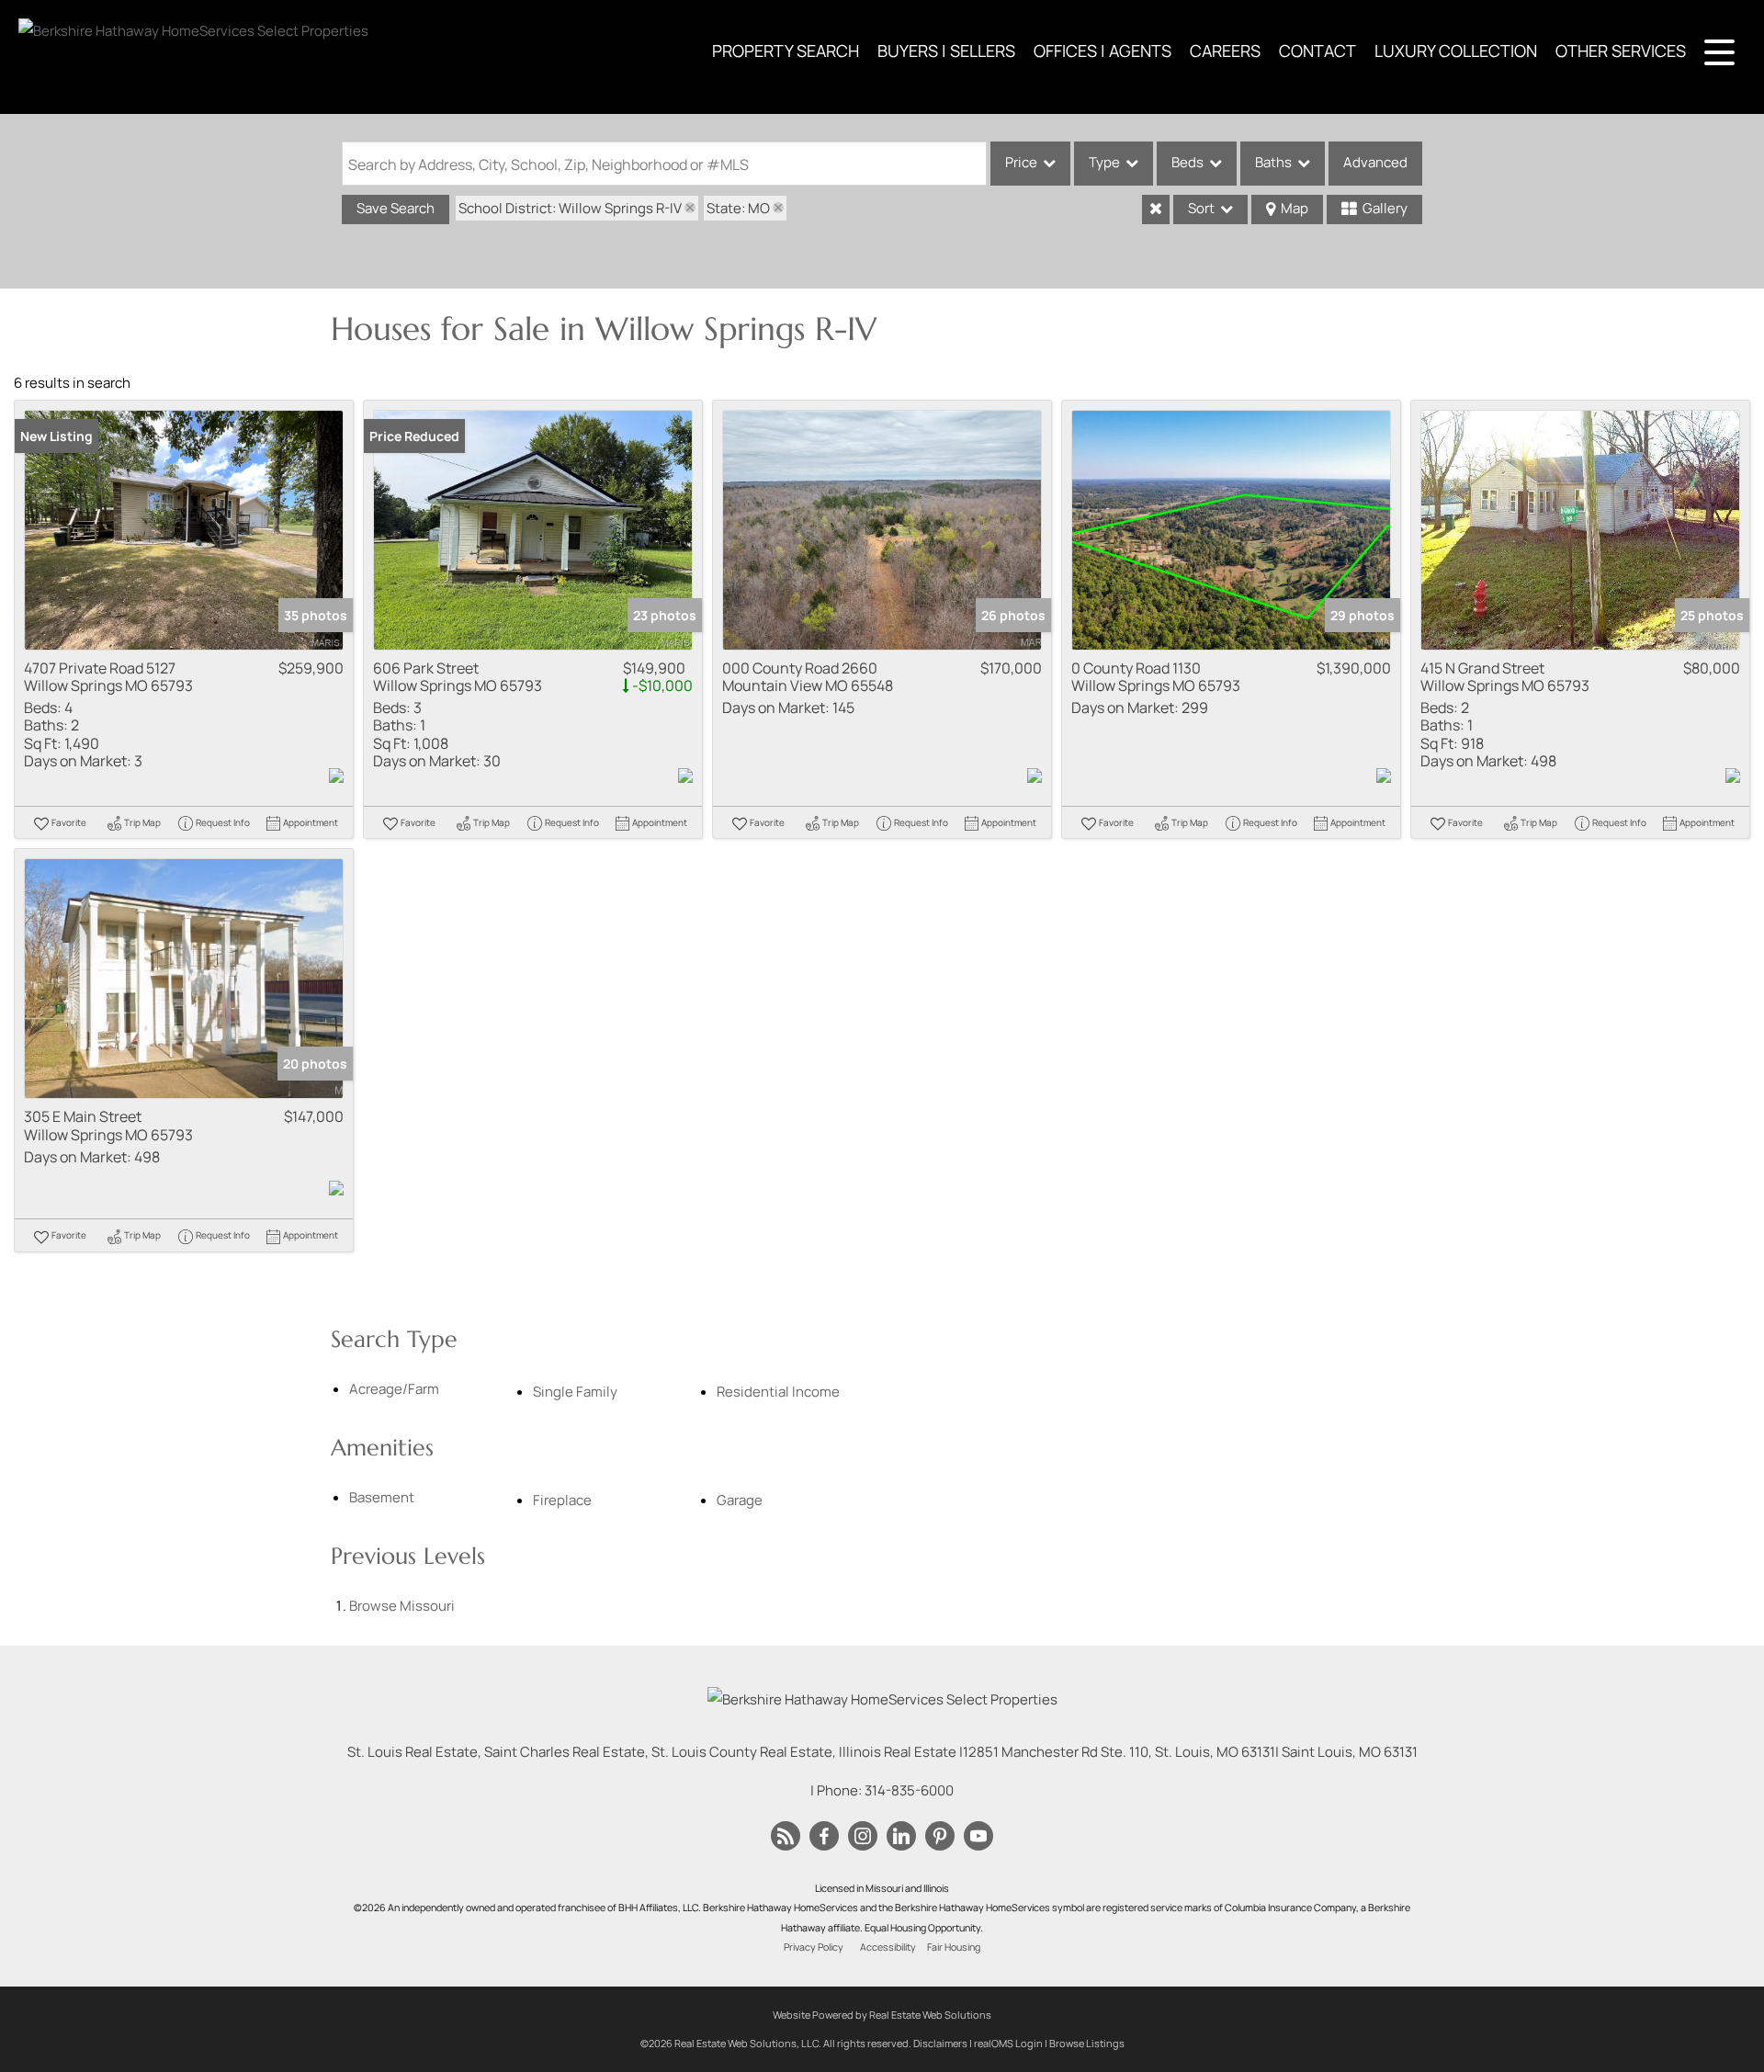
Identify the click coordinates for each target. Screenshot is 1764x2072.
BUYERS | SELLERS (946, 51)
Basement (382, 1497)
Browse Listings (1087, 2043)
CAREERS (1225, 51)
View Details (184, 530)
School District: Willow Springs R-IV (570, 208)
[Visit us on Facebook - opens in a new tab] (824, 1837)
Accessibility (888, 1947)
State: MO (738, 208)
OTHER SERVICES (1621, 51)
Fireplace (562, 1500)
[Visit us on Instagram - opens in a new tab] (863, 1837)
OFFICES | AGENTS (1102, 51)
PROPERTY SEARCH (786, 51)
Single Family (575, 1392)
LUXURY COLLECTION (1456, 51)
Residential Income (778, 1392)
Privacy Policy (814, 1947)
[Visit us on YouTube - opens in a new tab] (978, 1837)
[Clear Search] (1156, 209)
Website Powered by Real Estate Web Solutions (882, 2015)
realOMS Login (1008, 2043)
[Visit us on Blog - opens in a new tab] (786, 1837)
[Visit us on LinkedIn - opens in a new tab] (901, 1837)
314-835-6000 (909, 1790)
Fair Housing (954, 1947)
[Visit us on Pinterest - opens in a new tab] (940, 1837)
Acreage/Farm (394, 1389)
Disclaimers (940, 2043)
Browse (402, 1606)
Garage (740, 1500)
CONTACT (1317, 51)
